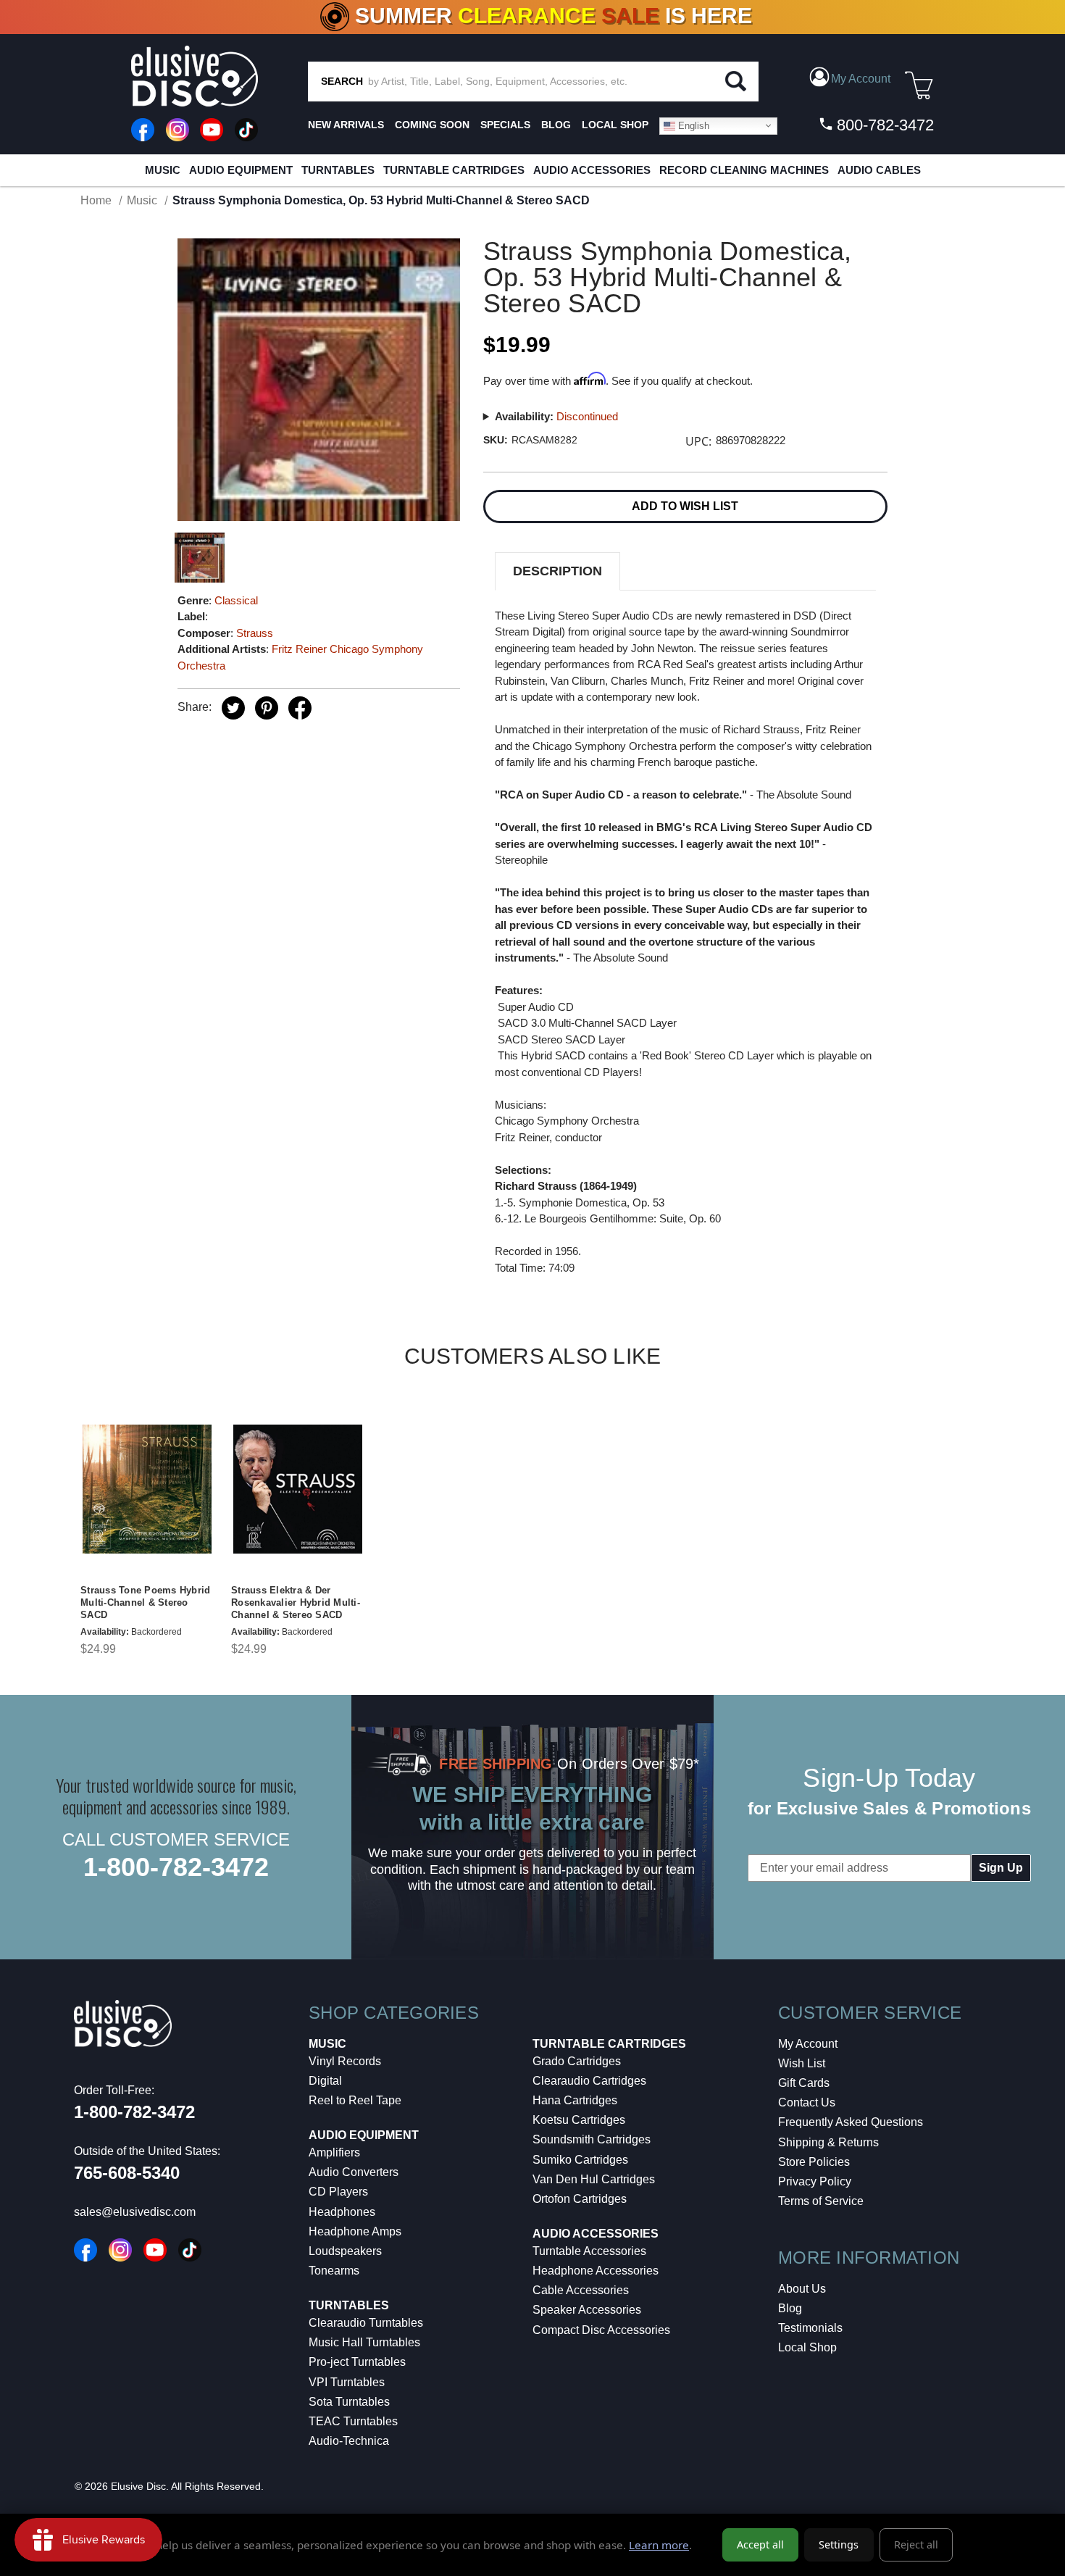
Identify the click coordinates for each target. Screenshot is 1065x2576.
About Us (802, 2289)
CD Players (338, 2192)
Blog (790, 2308)
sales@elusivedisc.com (135, 2212)
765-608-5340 (127, 2173)
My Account (808, 2044)
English (692, 125)
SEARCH (342, 81)
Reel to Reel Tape (355, 2100)
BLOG (556, 125)
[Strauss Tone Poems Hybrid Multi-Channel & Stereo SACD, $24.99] (147, 1489)
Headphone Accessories (596, 2271)
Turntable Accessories (589, 2251)
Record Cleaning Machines (744, 170)
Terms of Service (821, 2201)
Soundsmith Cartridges (592, 2139)
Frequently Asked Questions (851, 2122)
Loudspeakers (345, 2251)
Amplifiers (334, 2152)
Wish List (802, 2063)
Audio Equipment (241, 170)
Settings (839, 2544)
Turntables (338, 170)
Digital (325, 2081)
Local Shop (807, 2347)
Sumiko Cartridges (580, 2160)
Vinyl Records (345, 2061)
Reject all (916, 2544)
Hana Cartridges (575, 2100)
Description (557, 571)
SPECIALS (505, 125)
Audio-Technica (349, 2441)
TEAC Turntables (353, 2421)
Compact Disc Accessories (601, 2330)
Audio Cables (879, 170)
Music (163, 170)
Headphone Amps (355, 2231)
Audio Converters (354, 2172)
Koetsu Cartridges (579, 2120)
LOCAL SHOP (615, 125)
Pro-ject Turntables (357, 2362)
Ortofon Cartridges (580, 2199)
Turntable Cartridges (454, 170)
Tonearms (334, 2271)
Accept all (760, 2544)
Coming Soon (432, 125)
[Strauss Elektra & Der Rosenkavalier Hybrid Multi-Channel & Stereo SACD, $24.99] (298, 1489)
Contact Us (807, 2102)
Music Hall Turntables (364, 2342)
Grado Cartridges (577, 2061)
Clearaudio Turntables (366, 2323)
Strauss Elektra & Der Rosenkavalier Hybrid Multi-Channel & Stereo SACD (296, 1602)
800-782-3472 (883, 125)
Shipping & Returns (828, 2142)
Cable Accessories (581, 2290)
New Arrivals (346, 125)
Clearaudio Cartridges (589, 2081)
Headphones (342, 2212)
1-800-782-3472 (176, 1867)
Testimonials (810, 2328)
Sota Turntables (349, 2402)
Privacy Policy (815, 2181)
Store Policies (814, 2162)
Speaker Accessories (587, 2310)
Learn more (659, 2545)
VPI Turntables (347, 2382)
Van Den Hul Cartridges (594, 2179)
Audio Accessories (592, 170)
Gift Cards (804, 2083)
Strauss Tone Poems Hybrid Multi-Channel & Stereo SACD (145, 1602)
